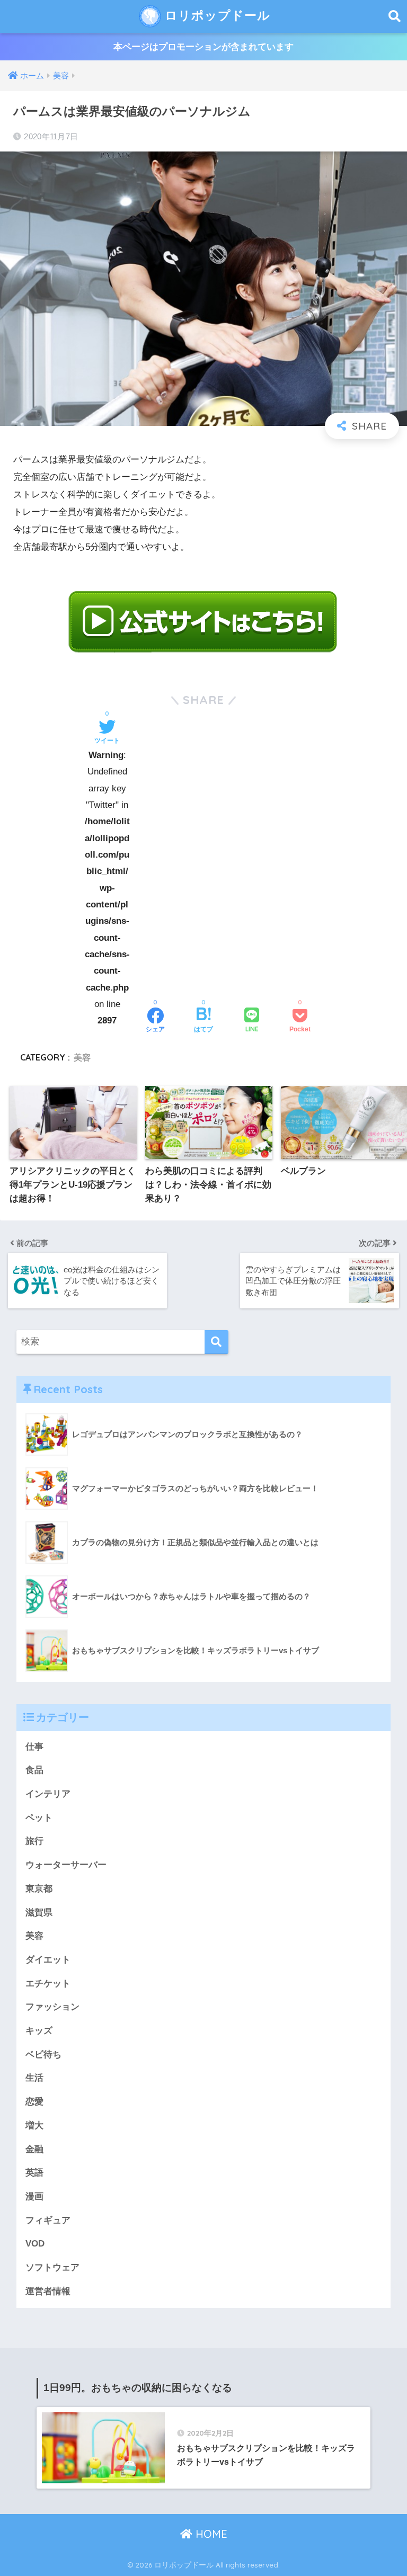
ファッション (52, 2007)
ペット (39, 1818)
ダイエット (48, 1960)
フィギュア (48, 2220)
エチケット (48, 1984)
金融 (34, 2149)
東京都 (39, 1889)
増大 (34, 2125)
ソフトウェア (52, 2267)
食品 (34, 1770)
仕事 (34, 1747)
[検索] (216, 1342)
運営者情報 (48, 2291)
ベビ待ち (43, 2054)
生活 (34, 2078)
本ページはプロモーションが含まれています (203, 47)
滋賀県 (39, 1913)
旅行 (34, 1841)
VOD (35, 2244)
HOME (210, 2534)
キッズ (39, 2031)
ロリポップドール (216, 15)
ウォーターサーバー (66, 1865)
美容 (82, 1057)
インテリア (48, 1794)
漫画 (34, 2196)
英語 (34, 2173)
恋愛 (34, 2102)
